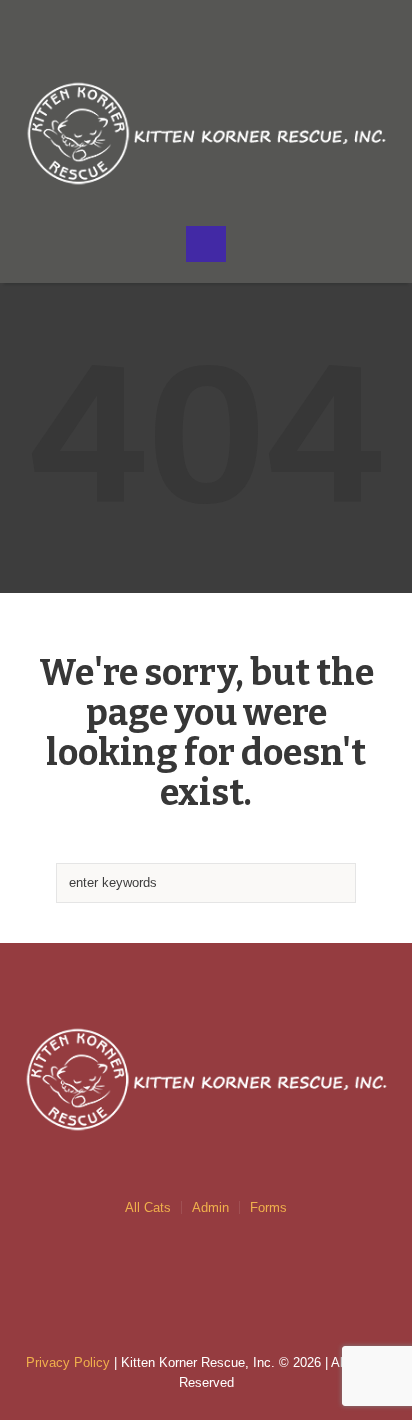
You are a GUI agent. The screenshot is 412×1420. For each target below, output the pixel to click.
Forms (268, 1207)
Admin (210, 1207)
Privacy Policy (68, 1362)
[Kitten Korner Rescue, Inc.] (206, 133)
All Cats (148, 1207)
